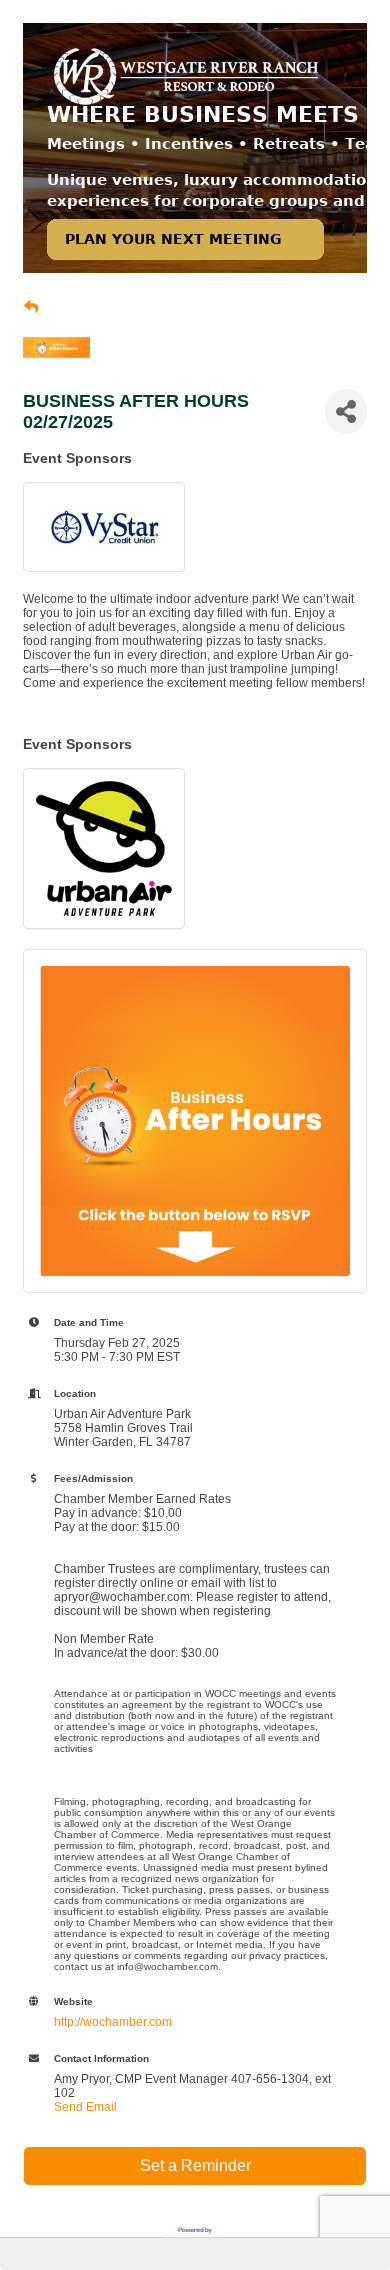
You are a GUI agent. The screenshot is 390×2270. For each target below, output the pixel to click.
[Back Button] (31, 307)
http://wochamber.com (113, 2022)
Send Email (85, 2107)
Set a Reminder (195, 2165)
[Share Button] (346, 411)
